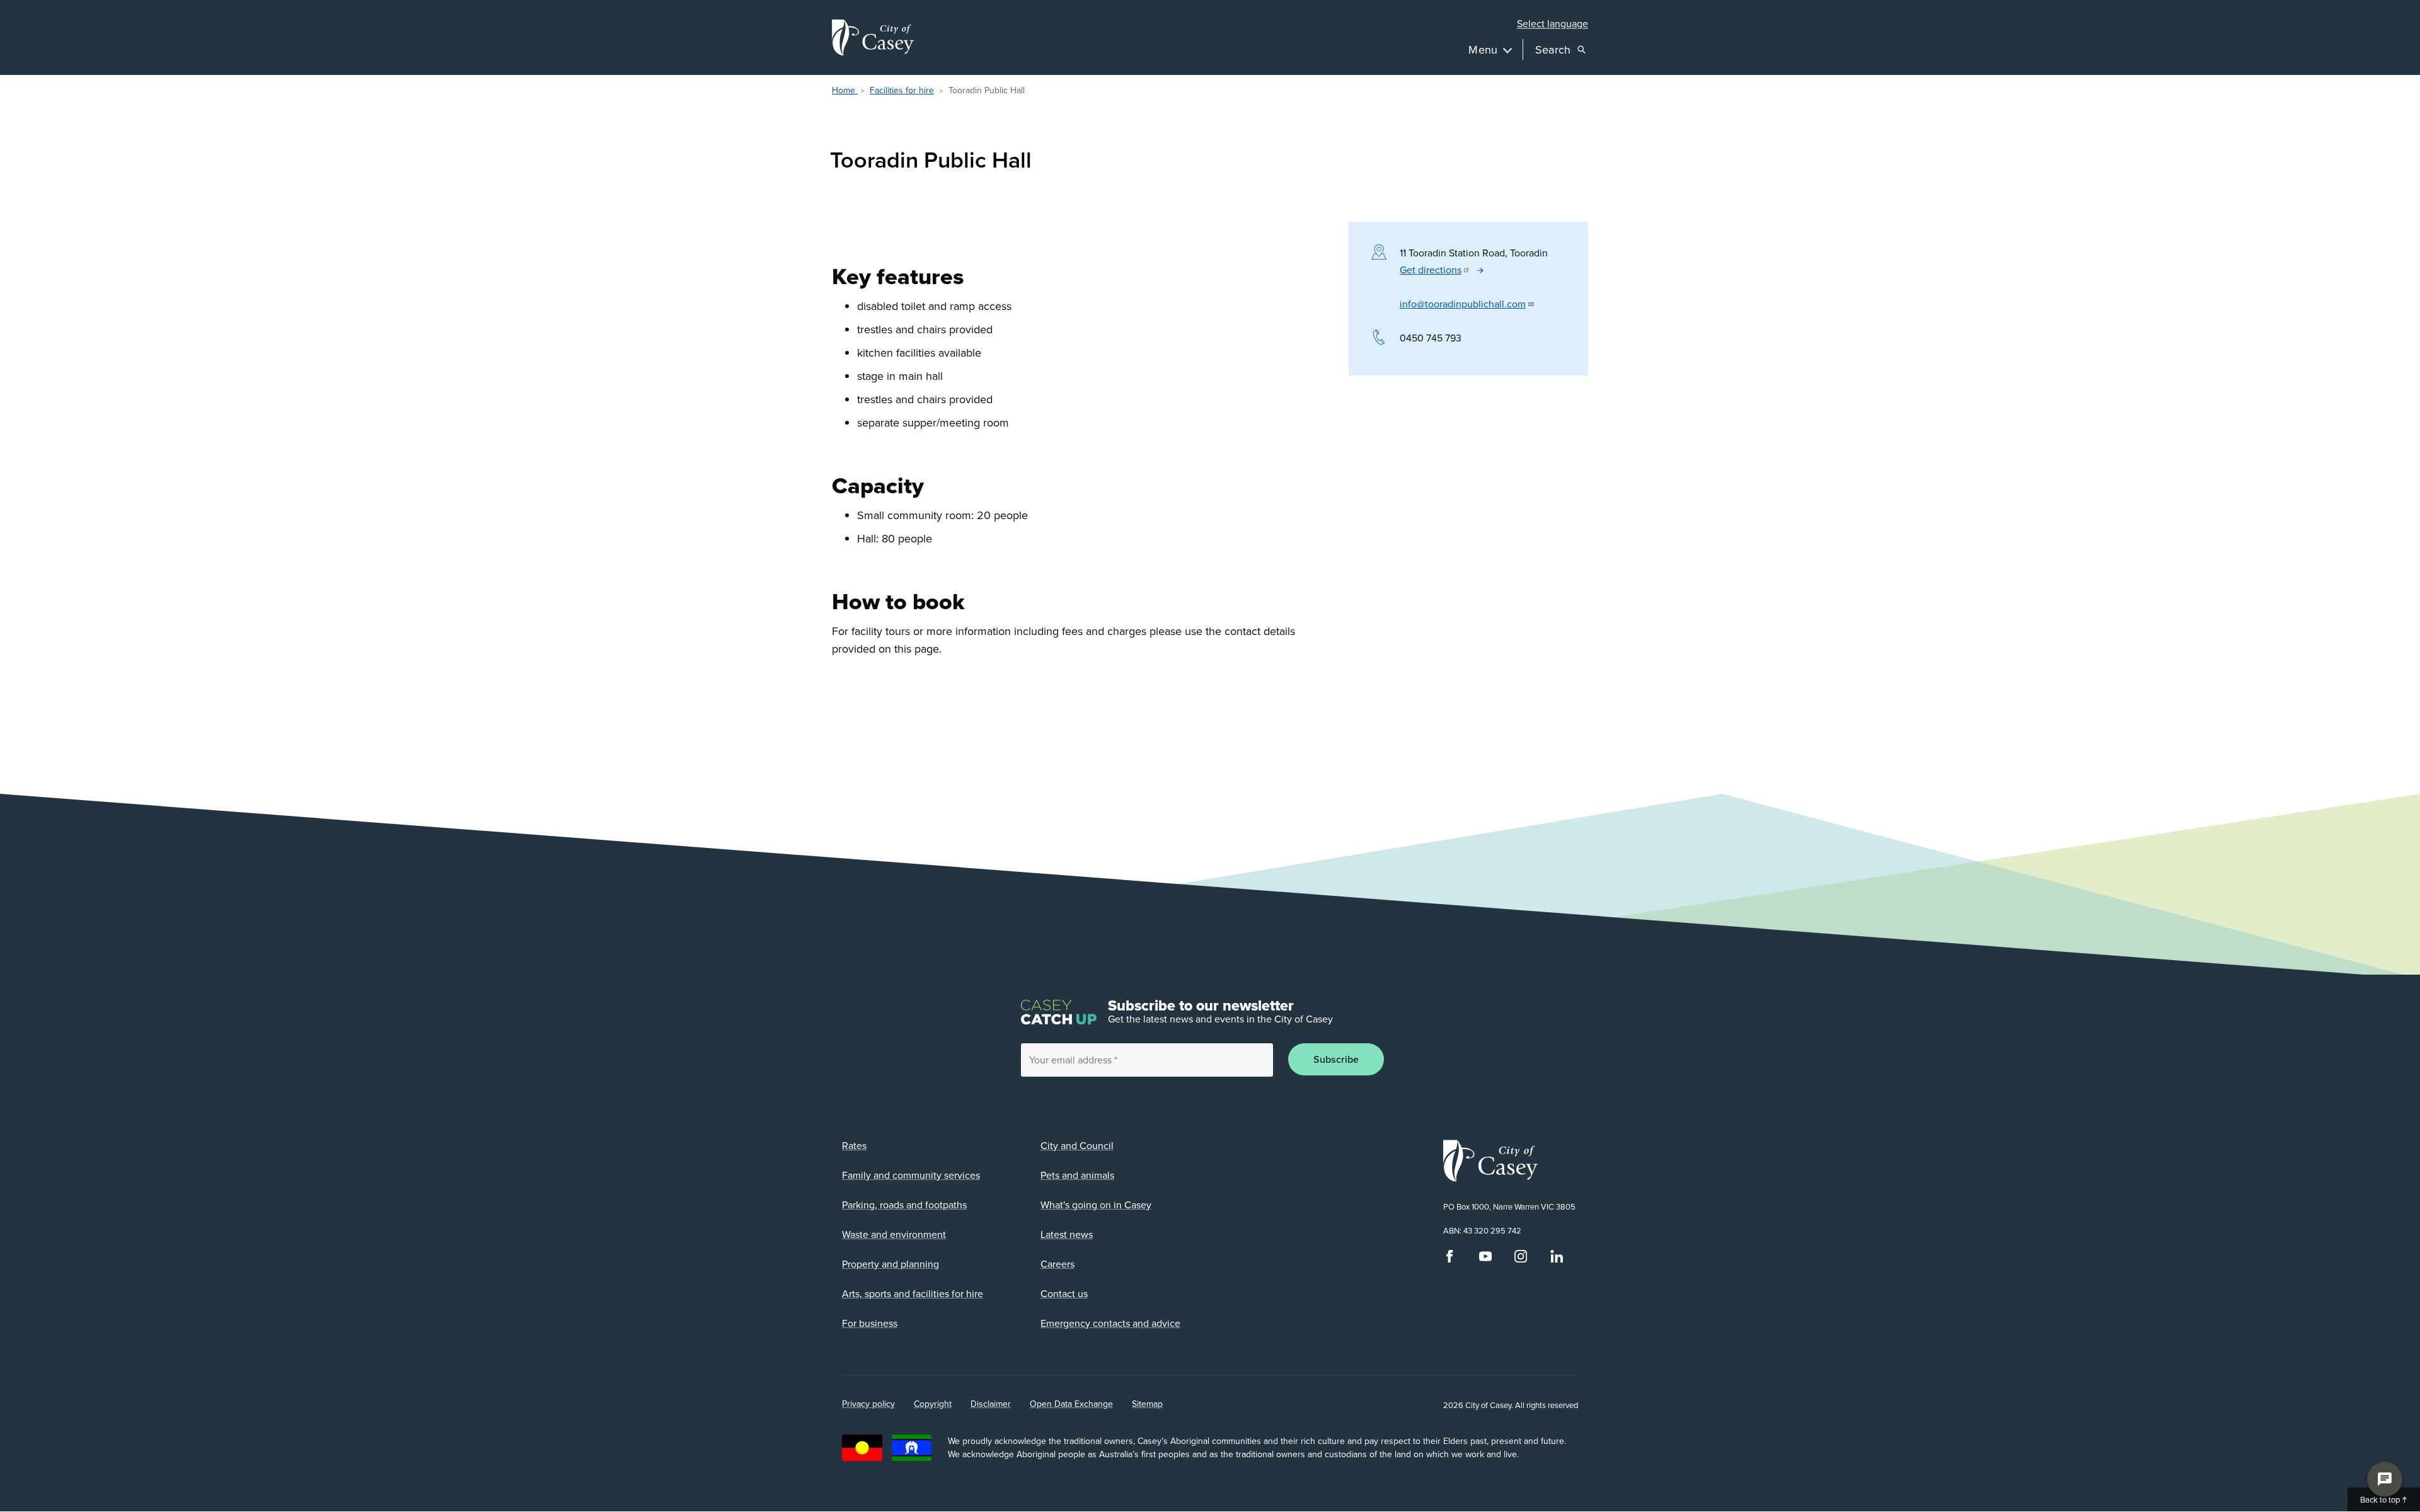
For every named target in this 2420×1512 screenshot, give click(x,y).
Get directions (1431, 270)
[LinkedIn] (1557, 1259)
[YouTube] (1485, 1259)
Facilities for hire (902, 90)
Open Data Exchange (1071, 1404)
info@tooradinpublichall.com (1463, 304)
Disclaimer (991, 1404)
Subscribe (1336, 1059)
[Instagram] (1521, 1259)
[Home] (873, 37)
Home (845, 90)
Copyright (933, 1404)
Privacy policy (868, 1404)
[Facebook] (1449, 1259)
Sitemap (1147, 1404)
